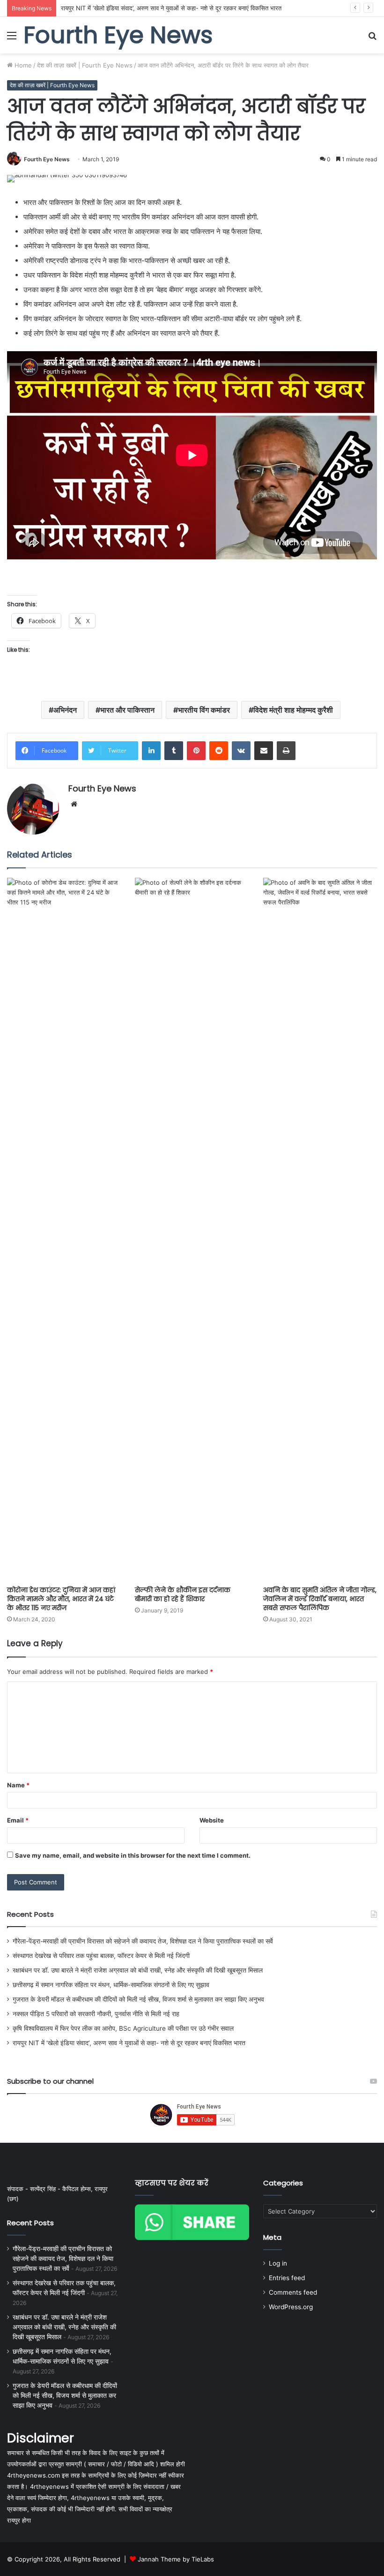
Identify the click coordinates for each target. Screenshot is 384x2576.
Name (18, 1785)
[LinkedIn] (151, 751)
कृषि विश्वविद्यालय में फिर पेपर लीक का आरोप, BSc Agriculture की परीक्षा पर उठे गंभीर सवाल (123, 2028)
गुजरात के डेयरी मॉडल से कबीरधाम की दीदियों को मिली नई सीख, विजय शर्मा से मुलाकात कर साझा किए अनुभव (138, 1999)
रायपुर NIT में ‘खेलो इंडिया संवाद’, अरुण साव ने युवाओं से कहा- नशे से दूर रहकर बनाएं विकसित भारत (171, 8)
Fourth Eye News (47, 159)
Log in (278, 2263)
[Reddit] (219, 751)
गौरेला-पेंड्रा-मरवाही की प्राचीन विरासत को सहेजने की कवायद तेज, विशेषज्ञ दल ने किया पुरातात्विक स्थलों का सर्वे (143, 1941)
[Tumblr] (174, 751)
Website (212, 1820)
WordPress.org (291, 2307)
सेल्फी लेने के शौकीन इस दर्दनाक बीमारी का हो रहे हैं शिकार (183, 1594)
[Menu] (12, 39)
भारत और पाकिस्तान (127, 710)
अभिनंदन (65, 710)
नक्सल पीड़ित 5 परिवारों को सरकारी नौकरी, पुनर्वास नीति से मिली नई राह (96, 2014)
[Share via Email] (264, 751)
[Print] (286, 751)
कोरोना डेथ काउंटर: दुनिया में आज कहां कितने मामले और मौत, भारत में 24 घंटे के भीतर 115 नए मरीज (61, 1599)
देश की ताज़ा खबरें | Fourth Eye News (85, 65)
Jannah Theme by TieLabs (176, 2559)
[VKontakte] (241, 751)
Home (22, 65)
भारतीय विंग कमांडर (204, 710)
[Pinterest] (196, 751)
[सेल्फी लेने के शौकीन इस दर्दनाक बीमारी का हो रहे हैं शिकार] (192, 1229)
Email (18, 1820)
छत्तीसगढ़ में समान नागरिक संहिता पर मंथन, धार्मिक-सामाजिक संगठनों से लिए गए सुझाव (111, 1985)
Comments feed (293, 2292)
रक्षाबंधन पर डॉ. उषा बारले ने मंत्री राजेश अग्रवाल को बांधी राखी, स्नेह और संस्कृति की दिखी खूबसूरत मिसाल (138, 1970)
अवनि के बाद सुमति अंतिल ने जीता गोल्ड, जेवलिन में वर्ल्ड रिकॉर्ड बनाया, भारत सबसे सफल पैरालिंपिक (320, 1599)
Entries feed (287, 2278)
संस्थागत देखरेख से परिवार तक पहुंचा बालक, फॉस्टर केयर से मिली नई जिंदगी (101, 1956)
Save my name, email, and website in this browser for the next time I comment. (133, 1855)
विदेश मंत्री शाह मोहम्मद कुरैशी (293, 710)
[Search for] (372, 39)
